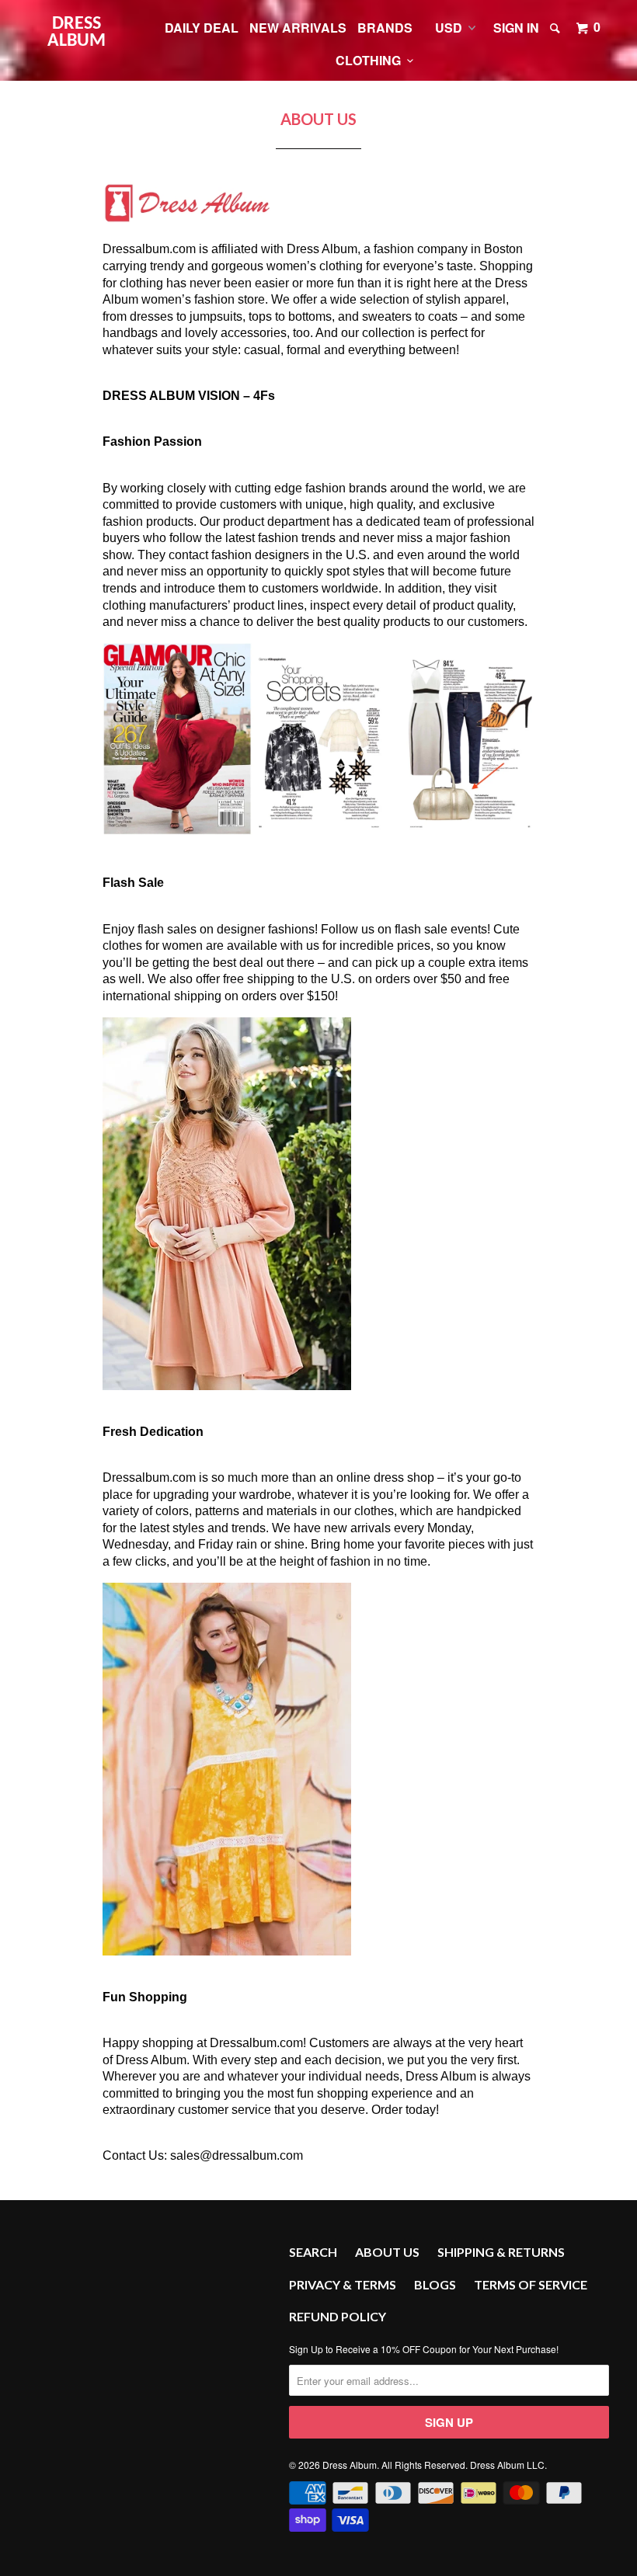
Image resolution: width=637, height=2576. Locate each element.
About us (387, 2252)
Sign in (516, 28)
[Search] (556, 28)
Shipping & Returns (501, 2252)
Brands (385, 28)
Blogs (435, 2284)
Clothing (371, 60)
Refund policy (338, 2316)
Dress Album (77, 33)
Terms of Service (531, 2284)
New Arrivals (298, 28)
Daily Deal (202, 28)
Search (313, 2252)
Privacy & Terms (343, 2284)
